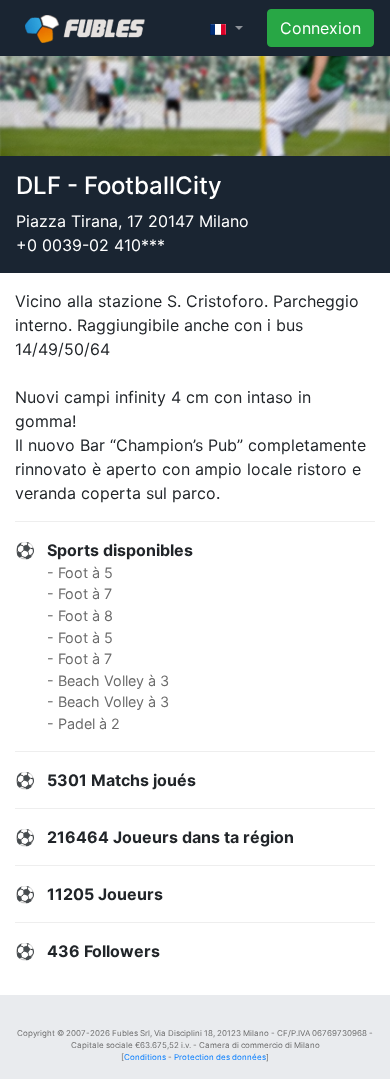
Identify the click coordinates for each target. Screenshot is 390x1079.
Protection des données (220, 1057)
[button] (226, 28)
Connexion (320, 28)
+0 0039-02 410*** (90, 245)
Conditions (145, 1057)
